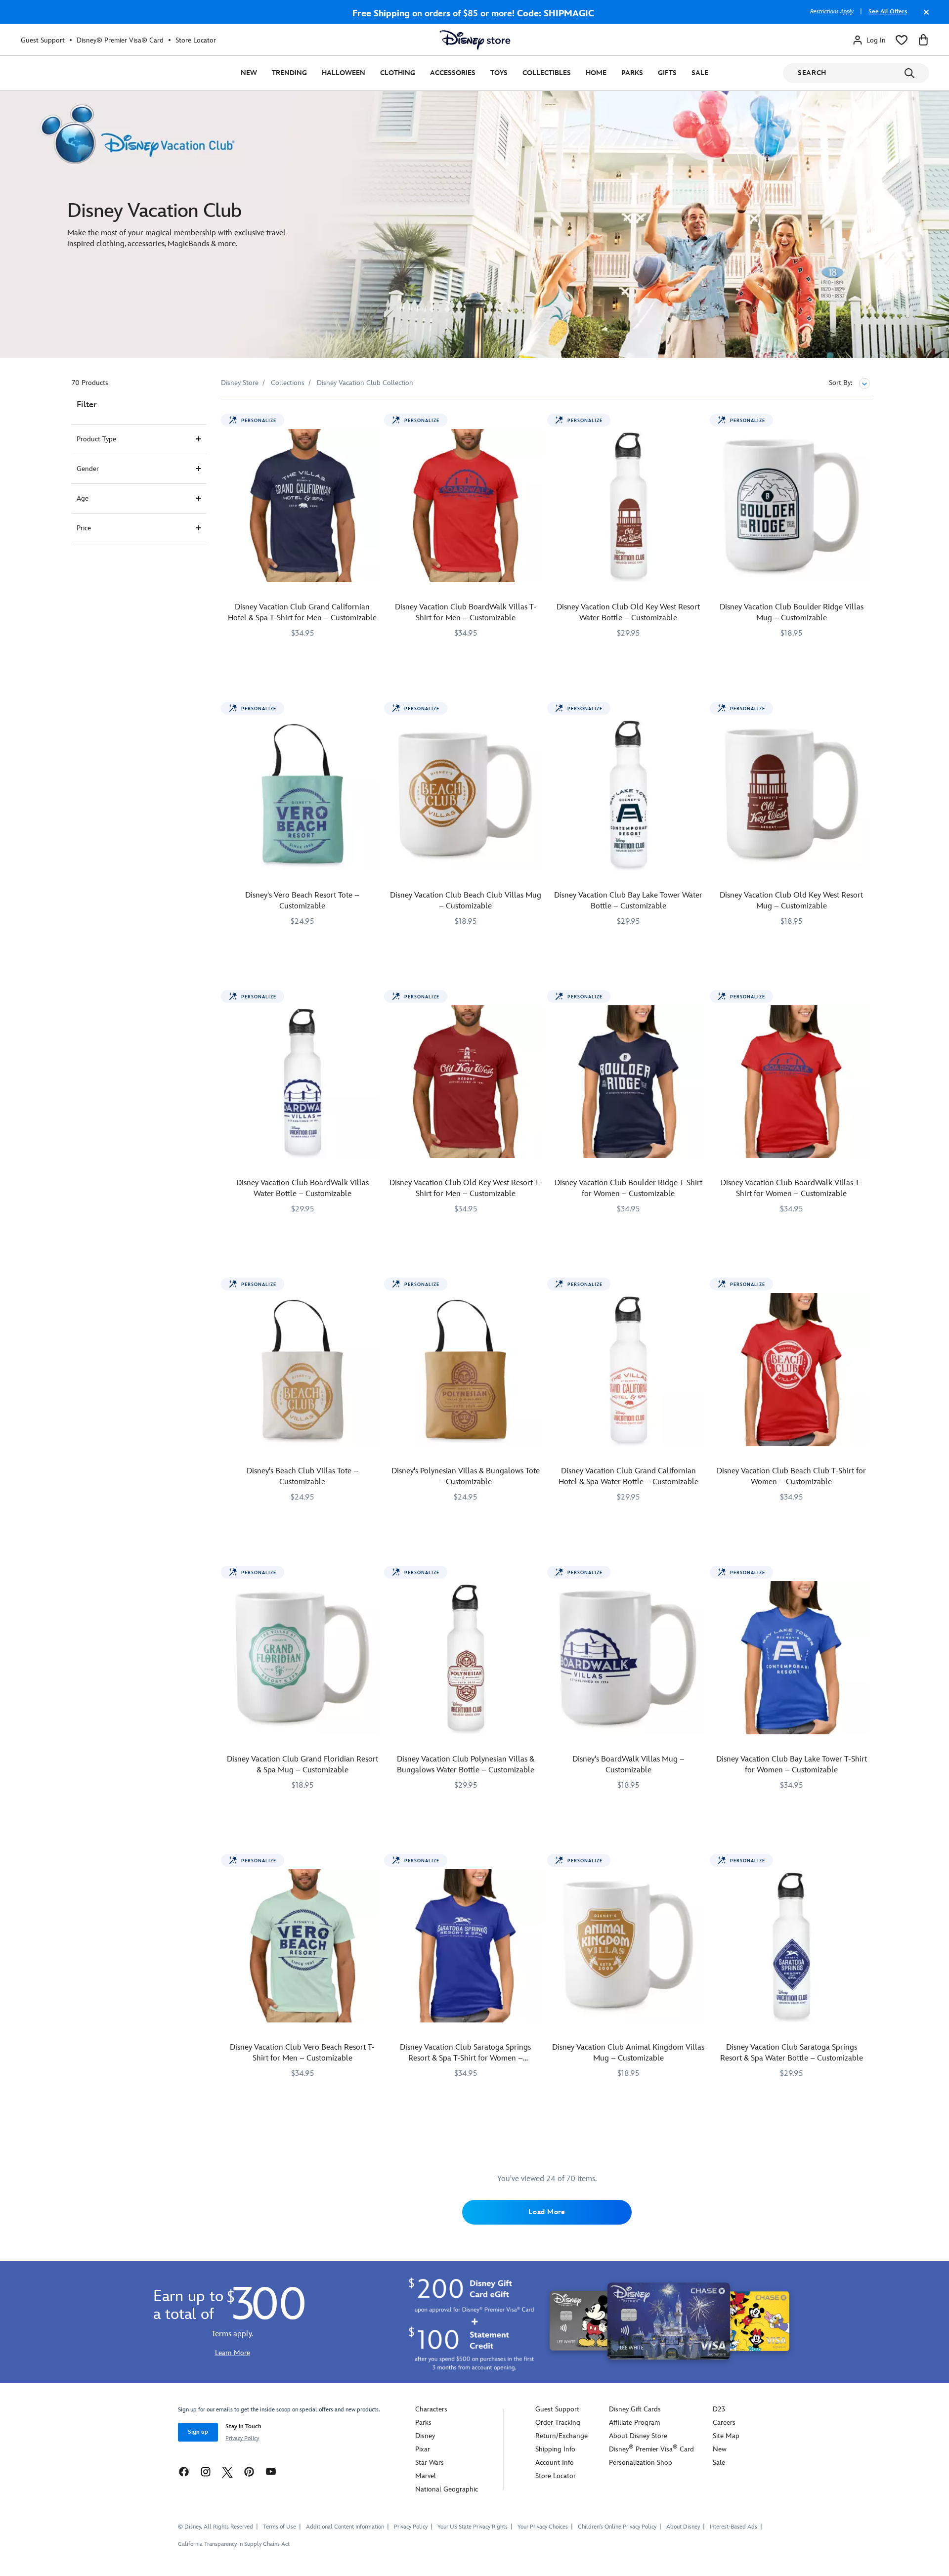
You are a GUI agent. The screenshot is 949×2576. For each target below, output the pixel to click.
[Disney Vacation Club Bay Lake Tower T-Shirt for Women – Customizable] (791, 1658)
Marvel (426, 2476)
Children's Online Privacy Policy (617, 2527)
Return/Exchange (561, 2436)
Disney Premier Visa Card (651, 2449)
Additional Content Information (345, 2527)
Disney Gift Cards (635, 2409)
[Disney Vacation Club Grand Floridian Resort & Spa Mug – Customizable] (302, 1658)
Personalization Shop (641, 2463)
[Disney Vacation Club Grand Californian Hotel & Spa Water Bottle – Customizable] (629, 1370)
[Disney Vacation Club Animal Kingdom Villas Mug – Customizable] (629, 1946)
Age (83, 498)
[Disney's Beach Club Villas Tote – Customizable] (302, 1370)
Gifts (667, 73)
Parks (632, 73)
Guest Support (43, 40)
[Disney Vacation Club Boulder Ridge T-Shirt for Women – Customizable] (629, 1082)
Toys (499, 73)
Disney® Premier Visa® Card (120, 40)
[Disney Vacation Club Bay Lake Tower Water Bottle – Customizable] (629, 794)
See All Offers (888, 12)
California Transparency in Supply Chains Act (234, 2544)
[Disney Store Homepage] (475, 40)
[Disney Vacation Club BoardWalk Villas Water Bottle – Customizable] (302, 1082)
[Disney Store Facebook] (184, 2471)
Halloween (344, 73)
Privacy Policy (242, 2438)
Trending (289, 73)
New (249, 73)
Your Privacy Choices (543, 2527)
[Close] (924, 17)
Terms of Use (280, 2527)
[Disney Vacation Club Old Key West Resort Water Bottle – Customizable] (629, 506)
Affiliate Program (634, 2423)
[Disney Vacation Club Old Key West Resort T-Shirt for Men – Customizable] (466, 1082)
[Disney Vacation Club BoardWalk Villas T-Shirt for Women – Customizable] (791, 1082)
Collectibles (547, 73)
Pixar (423, 2449)
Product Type (96, 439)
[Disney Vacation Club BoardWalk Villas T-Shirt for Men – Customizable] (466, 506)
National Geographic (447, 2489)
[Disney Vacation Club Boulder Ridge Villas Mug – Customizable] (791, 506)
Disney (425, 2436)
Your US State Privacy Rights (473, 2527)
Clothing (398, 73)
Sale (700, 73)
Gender (88, 469)
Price (84, 528)
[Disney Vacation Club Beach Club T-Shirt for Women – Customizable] (791, 1370)
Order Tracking (558, 2423)
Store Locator (196, 40)
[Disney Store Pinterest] (249, 2471)
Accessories (453, 73)
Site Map (726, 2436)
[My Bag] (923, 40)
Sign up (198, 2432)
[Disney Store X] (227, 2471)
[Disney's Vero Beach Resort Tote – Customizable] (302, 794)
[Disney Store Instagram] (206, 2471)
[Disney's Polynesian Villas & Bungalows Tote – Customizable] (466, 1370)
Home (596, 73)
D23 (719, 2409)
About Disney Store (638, 2436)
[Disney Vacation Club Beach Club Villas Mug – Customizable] (466, 794)
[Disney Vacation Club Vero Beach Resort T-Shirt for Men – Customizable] (302, 1946)
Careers (724, 2423)
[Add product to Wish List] (373, 420)
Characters (431, 2409)
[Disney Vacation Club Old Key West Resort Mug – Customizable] (791, 794)
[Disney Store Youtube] (271, 2471)
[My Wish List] (902, 40)
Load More (547, 2212)
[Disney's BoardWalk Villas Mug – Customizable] (629, 1658)
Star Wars (430, 2463)
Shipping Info (555, 2449)
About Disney (683, 2527)
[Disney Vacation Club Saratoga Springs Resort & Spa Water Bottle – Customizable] (791, 1946)
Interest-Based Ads (733, 2527)
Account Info (555, 2463)
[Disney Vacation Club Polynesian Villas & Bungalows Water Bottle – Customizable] (466, 1658)
